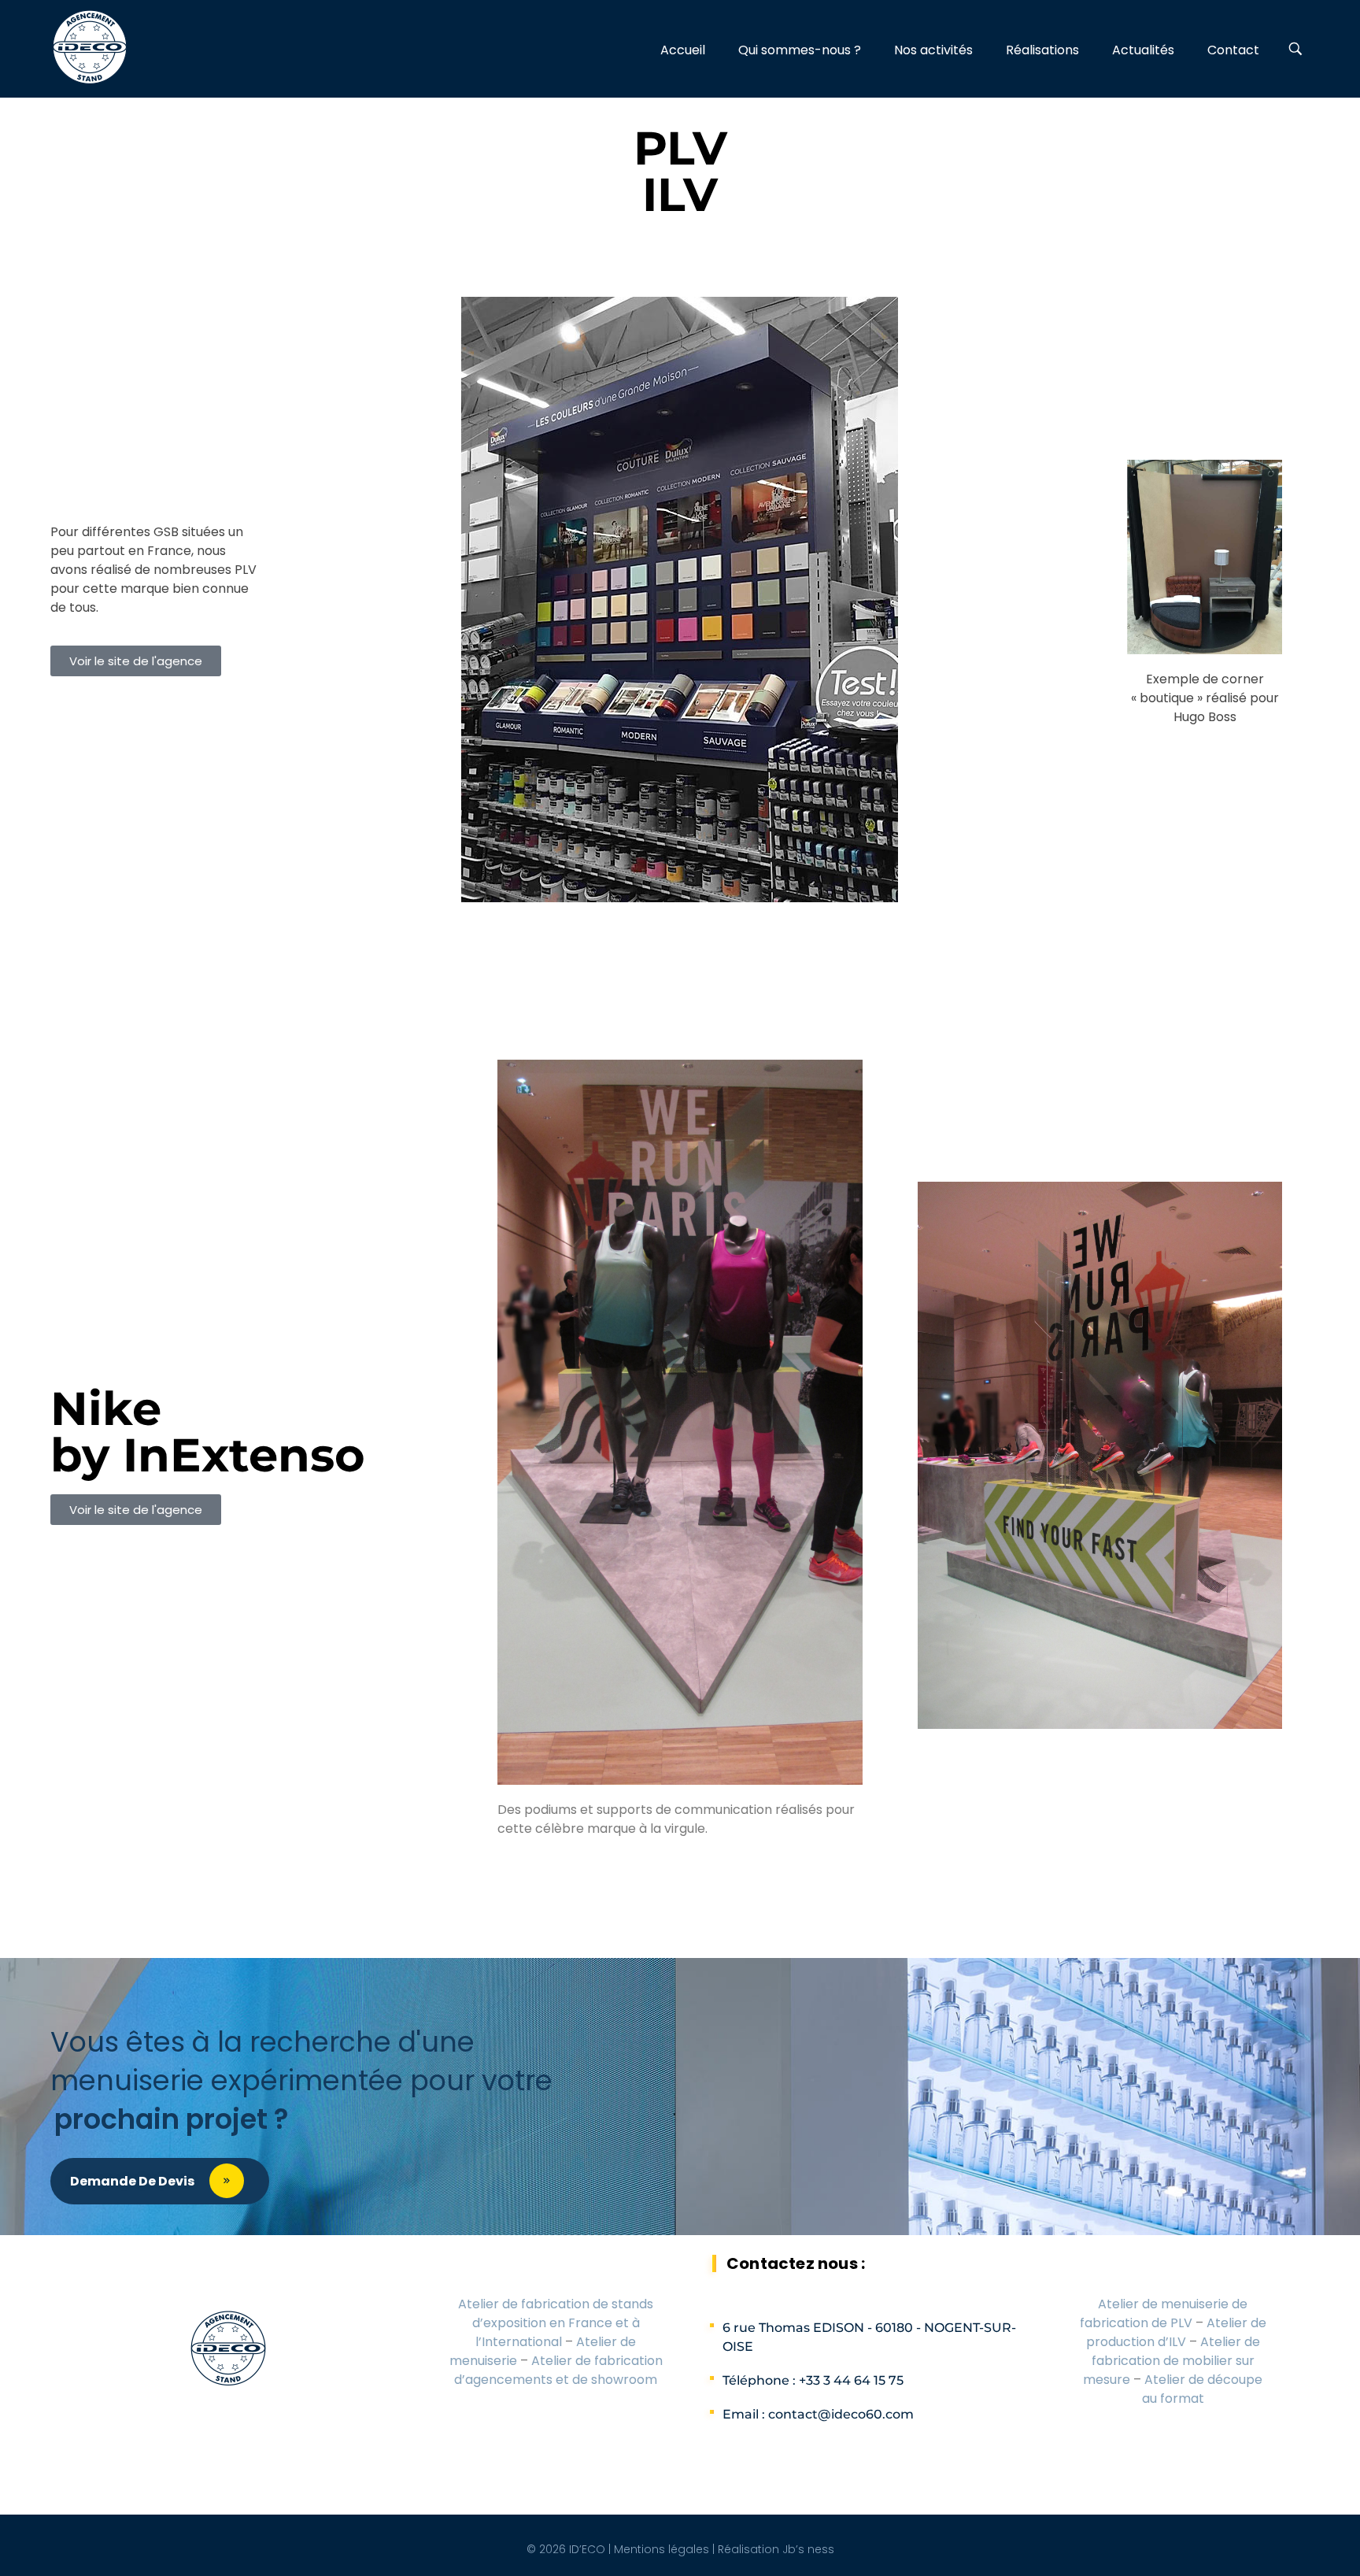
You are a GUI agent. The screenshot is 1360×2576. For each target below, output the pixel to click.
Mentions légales (662, 2549)
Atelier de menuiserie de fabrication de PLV (1164, 2313)
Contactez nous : (796, 2263)
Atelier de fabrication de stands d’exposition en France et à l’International (556, 2323)
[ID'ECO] (90, 47)
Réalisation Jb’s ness (776, 2549)
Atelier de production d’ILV (1176, 2332)
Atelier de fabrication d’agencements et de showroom (558, 2370)
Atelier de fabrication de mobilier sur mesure (1172, 2361)
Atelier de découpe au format (1203, 2389)
